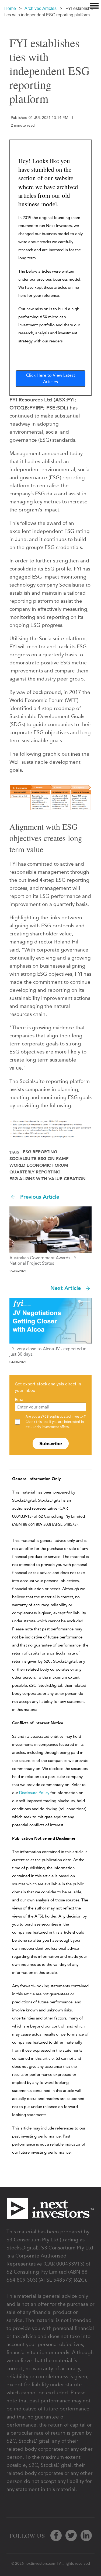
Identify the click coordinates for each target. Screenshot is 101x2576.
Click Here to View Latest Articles (51, 378)
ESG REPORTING (40, 1152)
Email (20, 1399)
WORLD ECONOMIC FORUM (39, 1165)
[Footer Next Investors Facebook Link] (56, 2535)
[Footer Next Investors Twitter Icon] (71, 2535)
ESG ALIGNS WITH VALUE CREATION (48, 1179)
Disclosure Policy (34, 1793)
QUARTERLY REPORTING (35, 1172)
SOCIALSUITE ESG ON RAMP (39, 1159)
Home (10, 8)
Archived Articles (41, 8)
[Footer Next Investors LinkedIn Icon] (86, 2535)
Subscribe (51, 1443)
